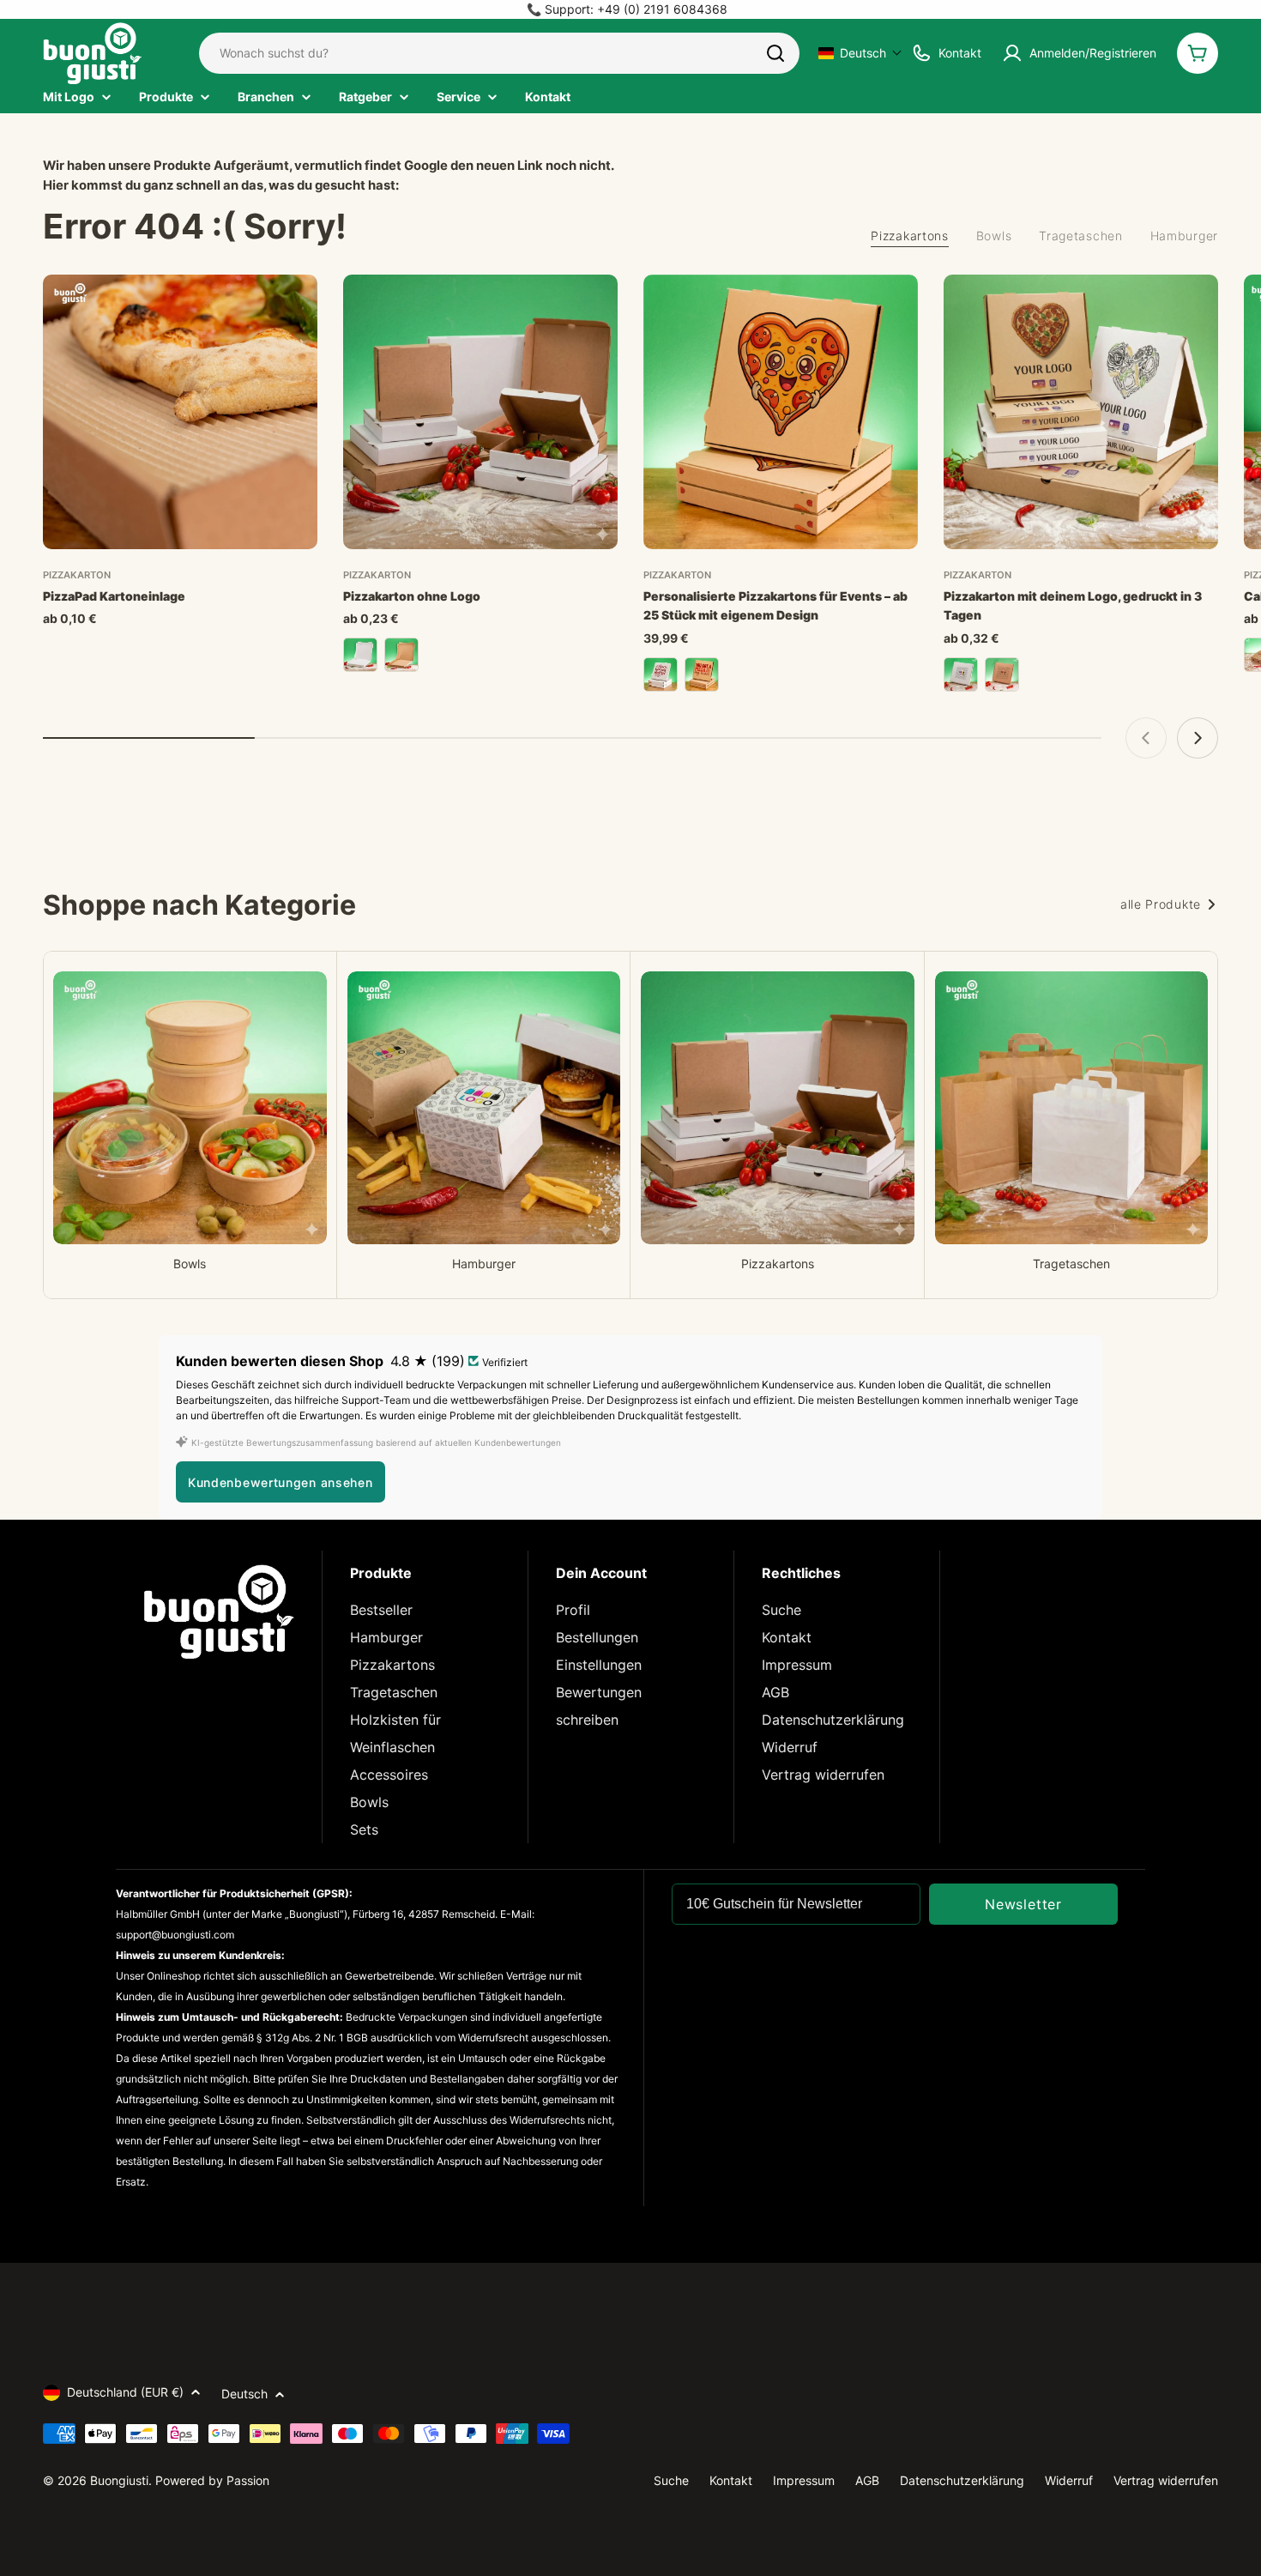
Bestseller (381, 1610)
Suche (781, 1610)
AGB (775, 1692)
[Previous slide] (1146, 738)
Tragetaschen (394, 1692)
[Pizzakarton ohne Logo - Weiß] (360, 655)
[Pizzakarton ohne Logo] (480, 412)
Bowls (369, 1802)
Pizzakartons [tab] (909, 236)
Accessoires (389, 1775)
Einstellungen (599, 1665)
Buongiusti (119, 2480)
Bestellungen (597, 1637)
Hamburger (386, 1637)
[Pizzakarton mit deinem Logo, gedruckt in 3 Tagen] (1081, 412)
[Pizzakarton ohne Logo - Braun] (401, 655)
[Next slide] (1198, 738)
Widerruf (790, 1747)
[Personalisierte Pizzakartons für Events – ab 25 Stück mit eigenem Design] (781, 412)
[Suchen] (775, 53)
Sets (364, 1829)
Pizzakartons (392, 1665)
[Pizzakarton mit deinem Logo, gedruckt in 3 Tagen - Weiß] (961, 674)
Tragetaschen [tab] (1080, 236)
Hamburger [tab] (1184, 236)
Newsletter (1023, 1904)
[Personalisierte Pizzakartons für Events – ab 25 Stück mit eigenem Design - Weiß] (661, 674)
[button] (860, 53)
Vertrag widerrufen (823, 1775)
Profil (573, 1610)
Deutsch (244, 2394)
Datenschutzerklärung (833, 1720)
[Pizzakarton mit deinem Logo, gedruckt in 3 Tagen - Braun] (1002, 674)
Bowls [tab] (994, 236)
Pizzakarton (77, 575)
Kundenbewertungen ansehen (281, 1482)
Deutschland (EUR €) (125, 2392)
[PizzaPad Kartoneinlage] (180, 412)
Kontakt (787, 1637)
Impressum (797, 1665)
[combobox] (499, 53)
